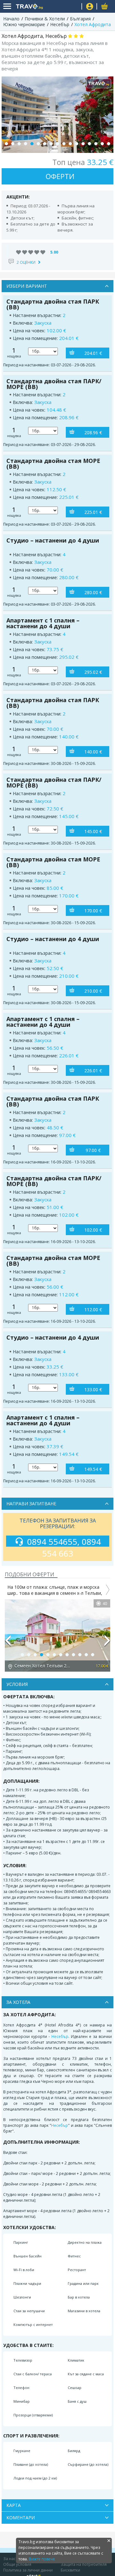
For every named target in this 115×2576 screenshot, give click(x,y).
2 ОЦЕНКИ (26, 262)
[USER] (90, 7)
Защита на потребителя (84, 2564)
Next (107, 1643)
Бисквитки (70, 2570)
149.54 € (93, 1469)
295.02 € (93, 672)
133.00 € (93, 1389)
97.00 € (93, 1150)
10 (64, 144)
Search (74, 7)
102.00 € (93, 1230)
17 (109, 144)
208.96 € (93, 432)
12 (77, 144)
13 (83, 144)
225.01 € (93, 512)
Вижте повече (42, 2559)
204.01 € (93, 353)
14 (89, 144)
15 (96, 144)
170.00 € (93, 911)
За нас (9, 2559)
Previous (8, 1643)
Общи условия (17, 2564)
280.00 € (93, 592)
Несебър (60, 2036)
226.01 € (93, 1071)
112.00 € (93, 1310)
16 (102, 144)
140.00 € (93, 752)
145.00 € (93, 831)
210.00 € (93, 991)
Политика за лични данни (28, 2570)
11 (70, 144)
